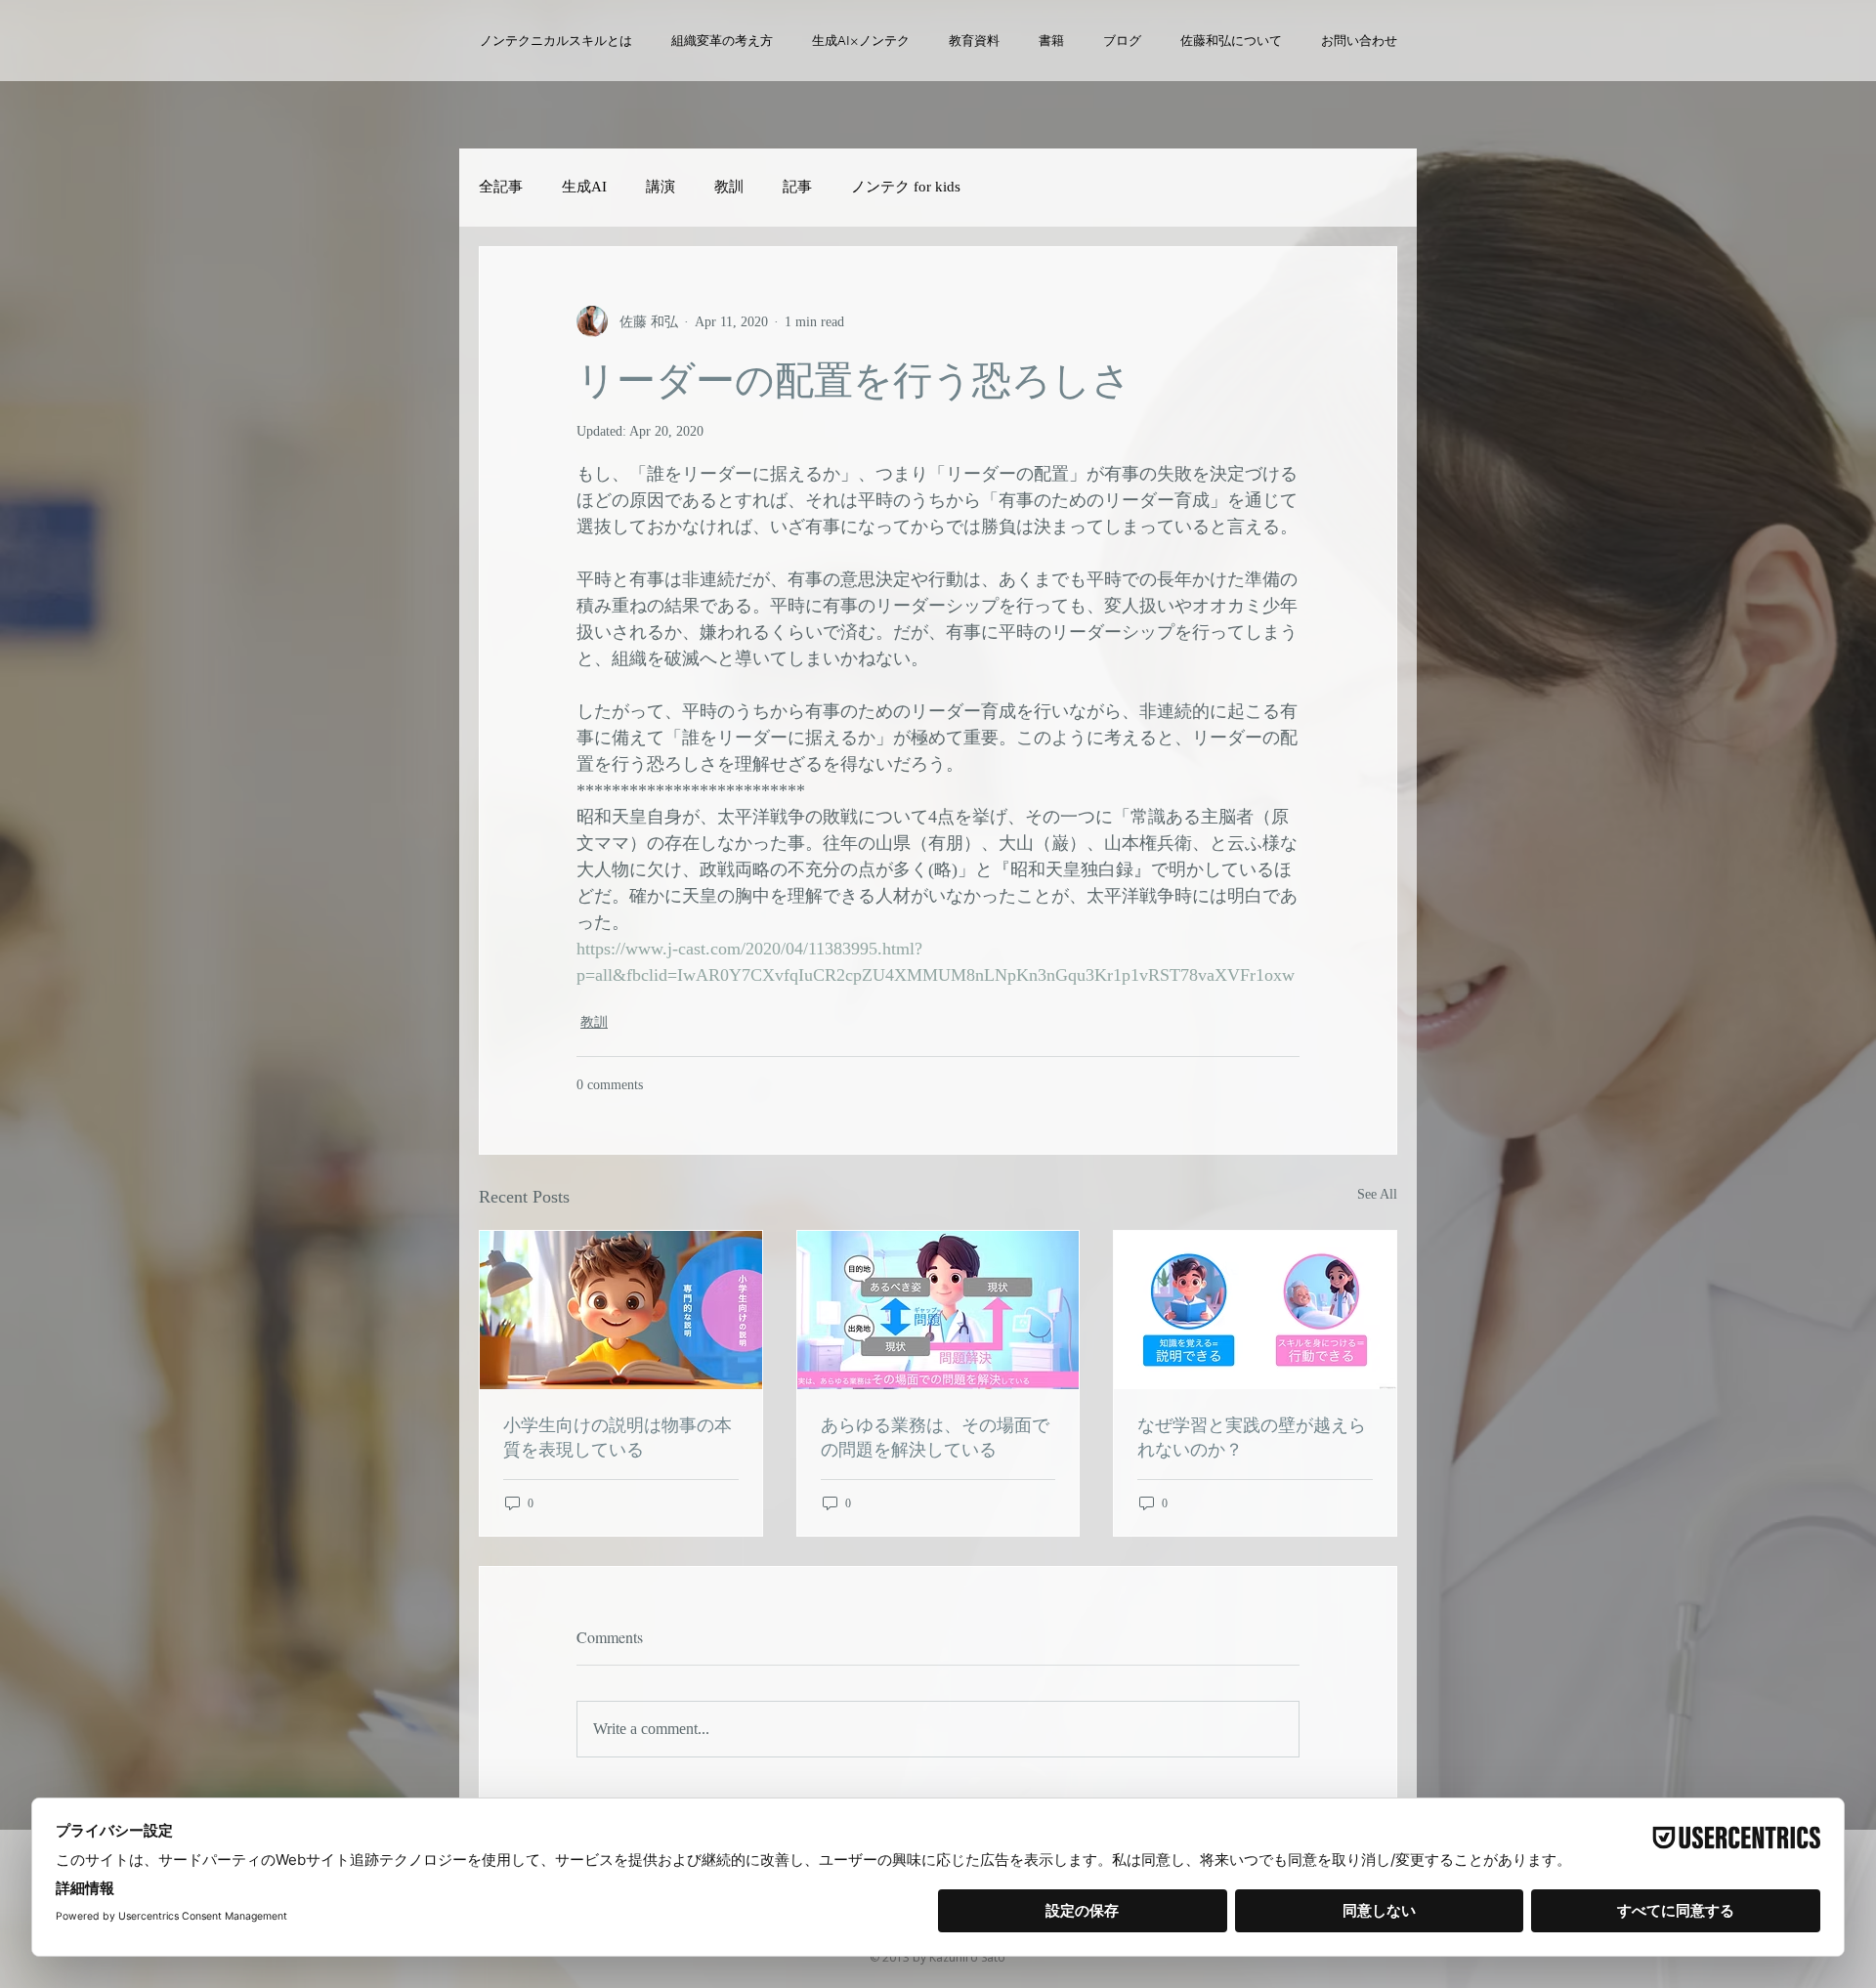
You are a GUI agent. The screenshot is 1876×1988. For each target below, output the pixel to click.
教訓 (729, 187)
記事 (797, 187)
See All (1377, 1194)
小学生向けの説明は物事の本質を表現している (618, 1437)
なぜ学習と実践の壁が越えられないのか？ (1252, 1437)
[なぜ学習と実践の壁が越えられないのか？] (1255, 1310)
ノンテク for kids (906, 187)
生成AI (584, 187)
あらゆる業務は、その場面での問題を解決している (935, 1437)
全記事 (501, 187)
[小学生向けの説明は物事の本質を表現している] (621, 1310)
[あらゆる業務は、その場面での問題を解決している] (938, 1310)
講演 (661, 187)
